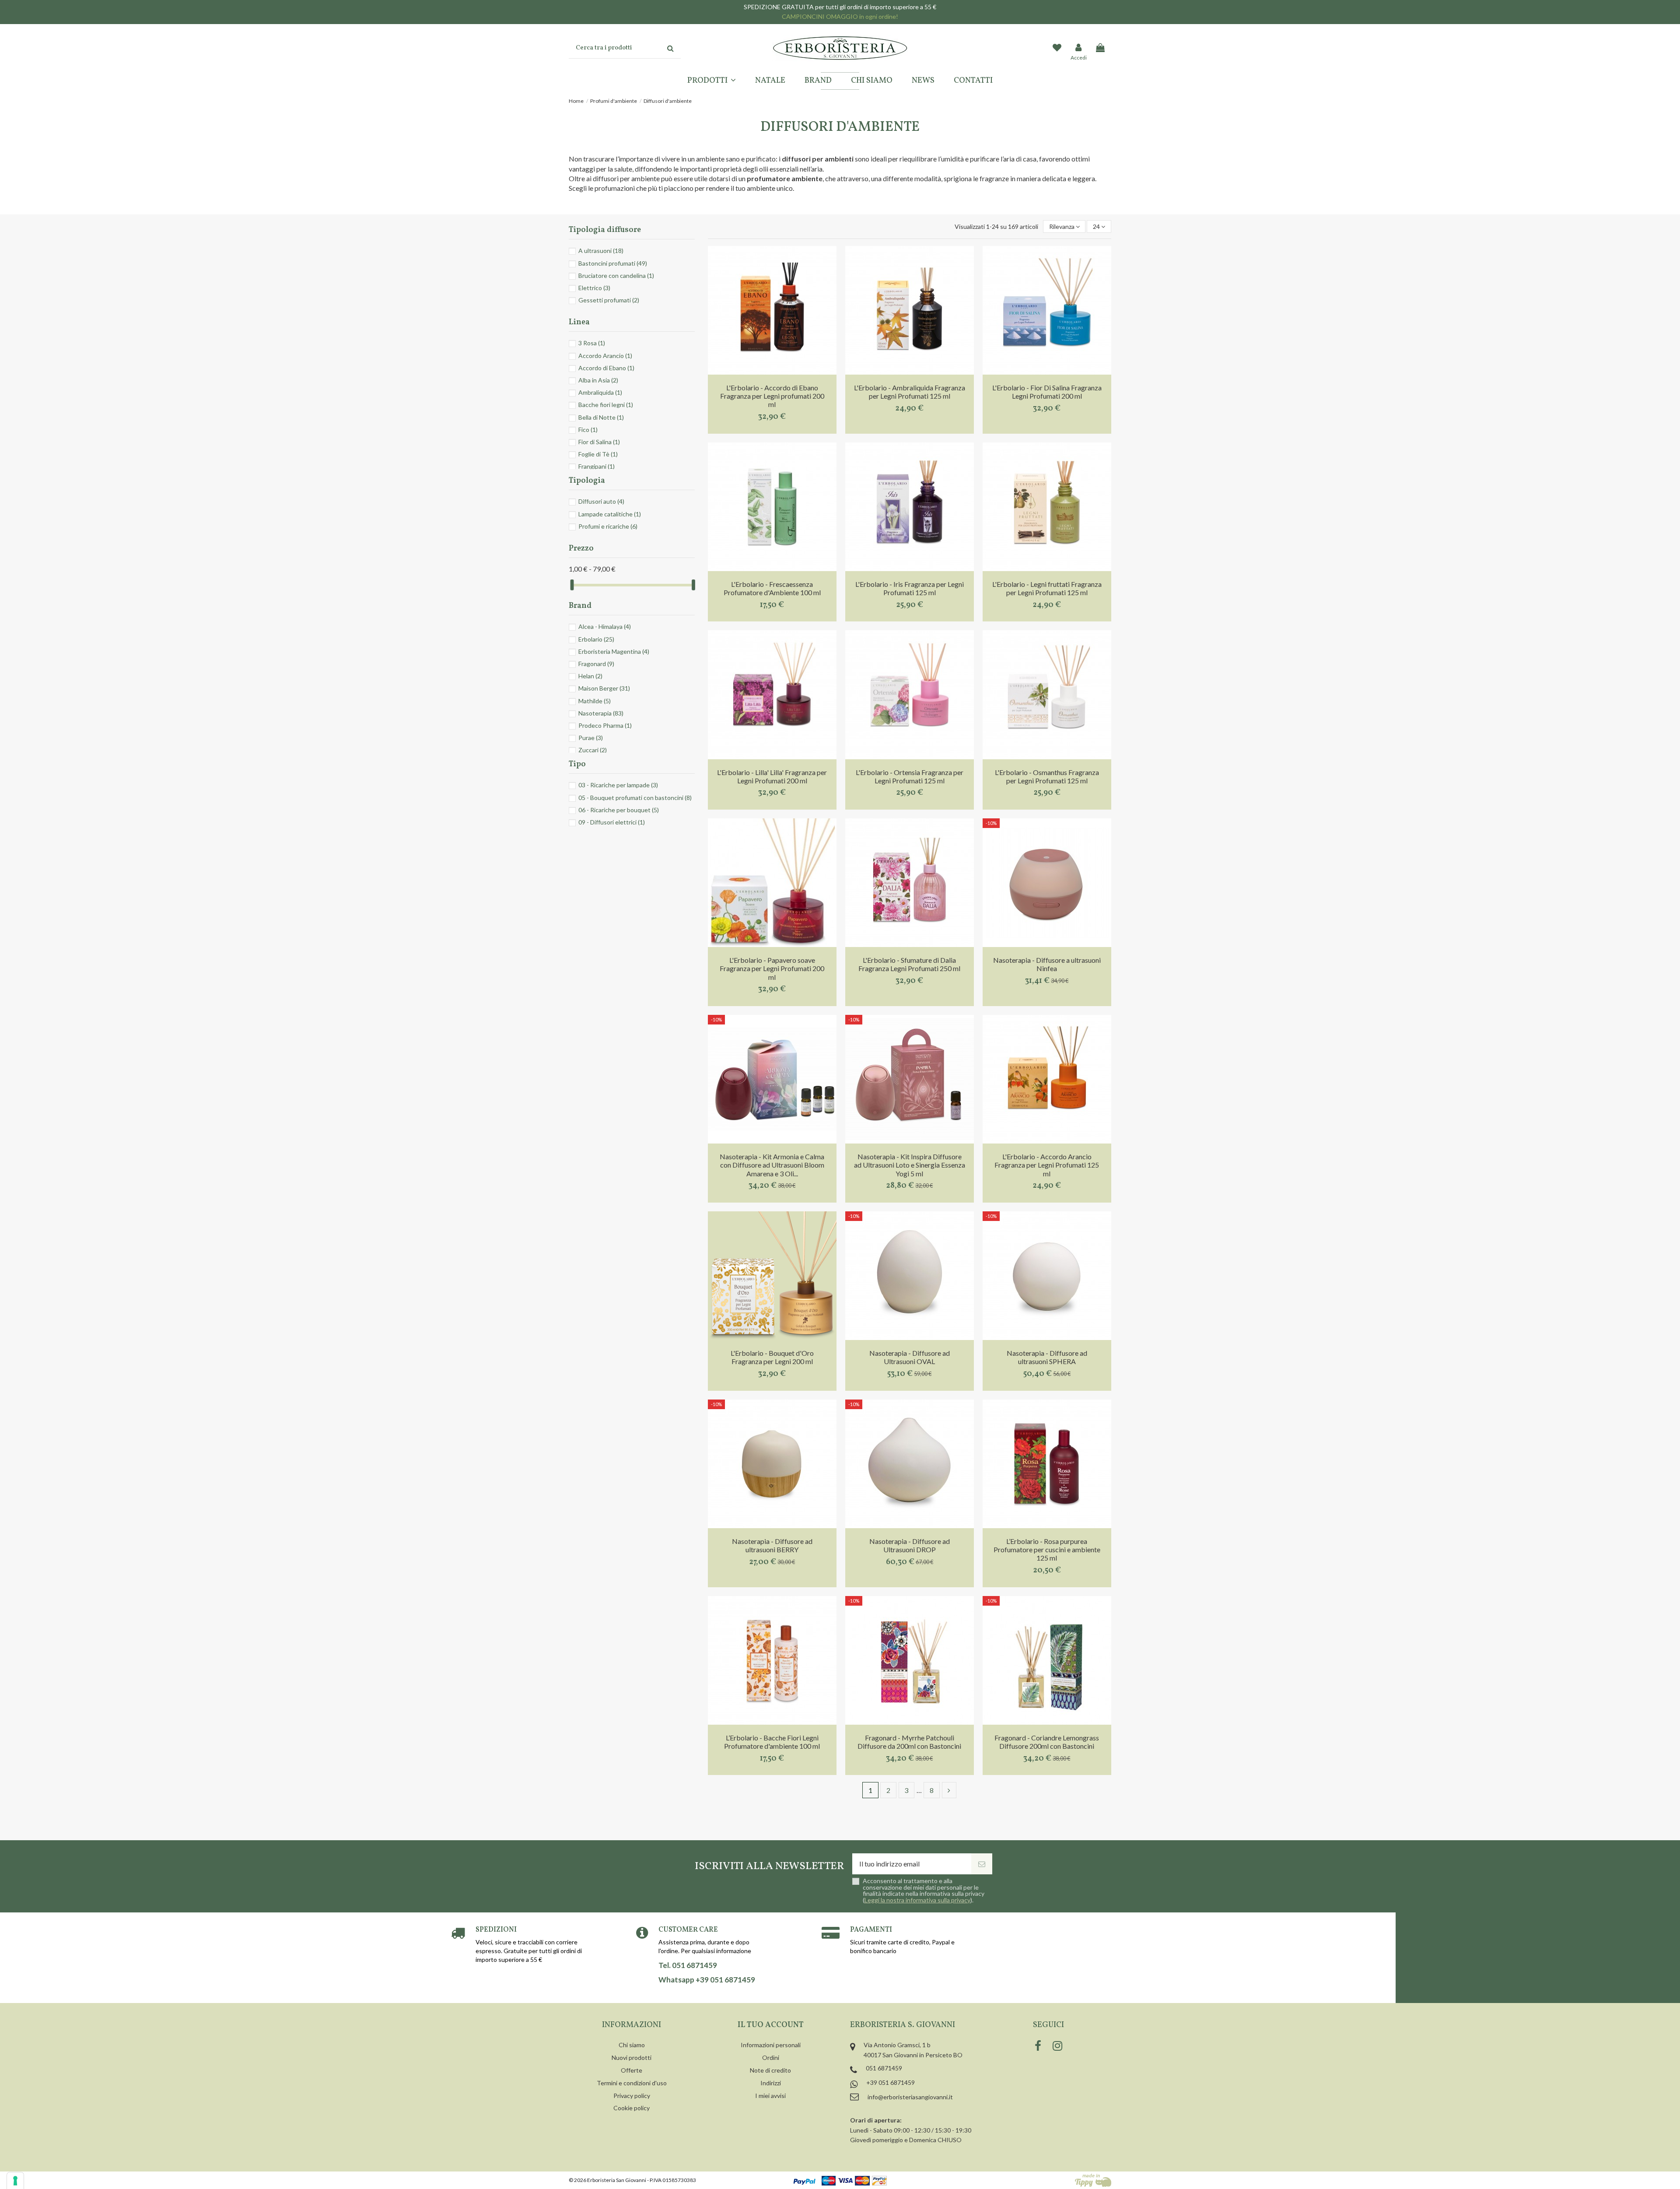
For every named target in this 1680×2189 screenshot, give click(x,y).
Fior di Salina (599, 442)
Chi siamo (632, 2045)
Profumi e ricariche (608, 526)
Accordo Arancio (605, 356)
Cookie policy (632, 2108)
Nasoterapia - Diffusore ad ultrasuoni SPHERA (1047, 1357)
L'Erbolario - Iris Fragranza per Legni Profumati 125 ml (910, 588)
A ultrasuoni (601, 251)
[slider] (572, 585)
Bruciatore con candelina (616, 275)
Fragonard (596, 664)
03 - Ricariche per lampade (618, 785)
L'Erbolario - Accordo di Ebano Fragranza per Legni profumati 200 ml (772, 396)
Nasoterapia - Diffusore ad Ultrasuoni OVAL (910, 1357)
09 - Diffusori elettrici (612, 822)
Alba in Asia (598, 380)
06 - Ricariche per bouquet (619, 810)
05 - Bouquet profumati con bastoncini (635, 798)
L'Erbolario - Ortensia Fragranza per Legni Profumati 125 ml (910, 776)
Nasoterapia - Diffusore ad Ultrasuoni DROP (910, 1545)
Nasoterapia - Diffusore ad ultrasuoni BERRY (772, 1545)
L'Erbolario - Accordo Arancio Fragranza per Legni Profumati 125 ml (1047, 1165)
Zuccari (593, 750)
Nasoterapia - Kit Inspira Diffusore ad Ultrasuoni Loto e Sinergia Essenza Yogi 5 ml (910, 1165)
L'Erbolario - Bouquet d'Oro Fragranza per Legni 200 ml (772, 1357)
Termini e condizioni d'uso (632, 2083)
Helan (590, 676)
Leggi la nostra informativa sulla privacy (917, 1900)
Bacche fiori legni (606, 405)
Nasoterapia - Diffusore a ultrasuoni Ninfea (1047, 964)
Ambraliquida (600, 392)
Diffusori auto (601, 501)
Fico (588, 430)
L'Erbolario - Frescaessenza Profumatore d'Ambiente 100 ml (772, 588)
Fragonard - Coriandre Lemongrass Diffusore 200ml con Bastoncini (1047, 1742)
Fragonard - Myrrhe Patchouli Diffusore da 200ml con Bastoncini (909, 1742)
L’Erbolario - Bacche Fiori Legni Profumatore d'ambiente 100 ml (772, 1742)
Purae (591, 738)
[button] (712, 81)
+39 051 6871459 (891, 2082)
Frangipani (597, 466)
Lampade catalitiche (610, 514)
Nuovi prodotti (632, 2057)
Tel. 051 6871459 (688, 1965)
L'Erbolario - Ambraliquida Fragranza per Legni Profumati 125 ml (910, 392)
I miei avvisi (770, 2096)
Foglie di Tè (598, 454)
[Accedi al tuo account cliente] (1079, 48)
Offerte (632, 2070)
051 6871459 (884, 2068)
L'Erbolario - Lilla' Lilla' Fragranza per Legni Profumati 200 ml (772, 776)
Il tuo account (771, 2025)
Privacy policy (632, 2096)
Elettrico (594, 288)
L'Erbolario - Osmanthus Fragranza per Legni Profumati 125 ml (1047, 776)
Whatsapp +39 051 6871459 (707, 1980)
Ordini (771, 2057)
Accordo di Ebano (606, 368)
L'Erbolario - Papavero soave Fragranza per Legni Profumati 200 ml (772, 968)
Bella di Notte (601, 417)
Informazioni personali (771, 2045)
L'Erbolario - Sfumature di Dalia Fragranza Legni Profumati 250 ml (909, 964)
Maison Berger (604, 688)
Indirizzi (771, 2083)
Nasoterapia (601, 713)
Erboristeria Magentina (614, 651)
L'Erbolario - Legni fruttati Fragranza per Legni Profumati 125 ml (1047, 588)
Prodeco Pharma (605, 725)
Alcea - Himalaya (605, 626)
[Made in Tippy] (1093, 2180)
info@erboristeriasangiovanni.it (910, 2097)
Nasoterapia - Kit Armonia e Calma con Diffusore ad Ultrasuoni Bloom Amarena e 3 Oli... (772, 1165)
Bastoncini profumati (613, 263)
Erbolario (596, 639)
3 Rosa (592, 343)
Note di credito (770, 2070)
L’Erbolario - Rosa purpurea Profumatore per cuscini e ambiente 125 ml (1047, 1549)
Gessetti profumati (609, 300)
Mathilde (595, 701)
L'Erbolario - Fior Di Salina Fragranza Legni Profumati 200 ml (1047, 392)
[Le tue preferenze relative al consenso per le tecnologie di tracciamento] (15, 2181)
